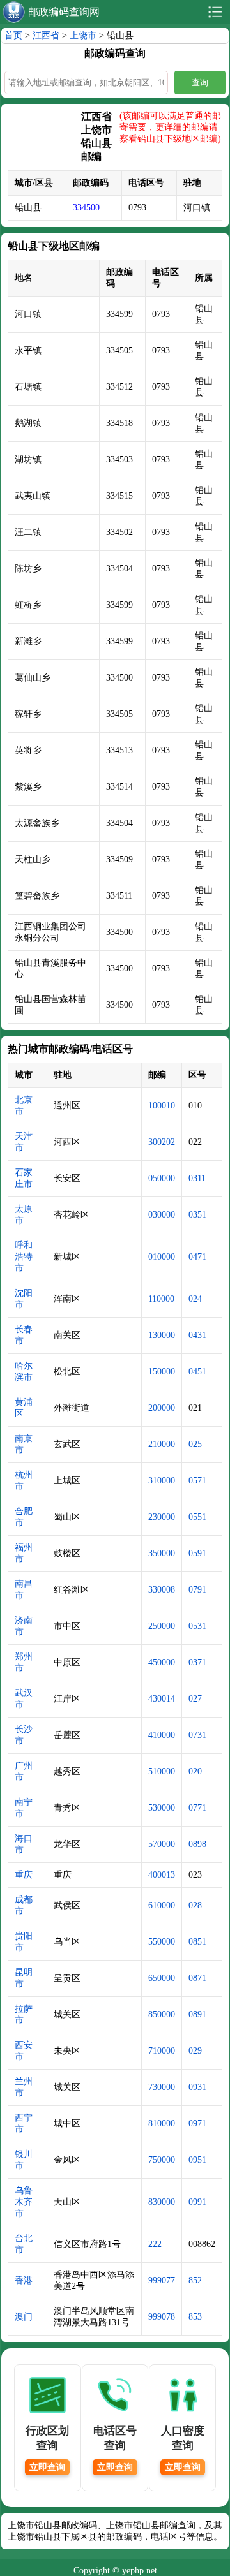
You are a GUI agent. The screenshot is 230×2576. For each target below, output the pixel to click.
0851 (197, 1942)
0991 (197, 2202)
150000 (162, 1372)
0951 (197, 2160)
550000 (162, 1942)
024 (195, 1299)
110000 (161, 1299)
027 (195, 1699)
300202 (162, 1142)
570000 (162, 1844)
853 (195, 2317)
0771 (197, 1808)
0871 (197, 1978)
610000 (162, 1905)
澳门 (24, 2317)
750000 (162, 2160)
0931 (197, 2087)
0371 (197, 1662)
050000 (162, 1178)
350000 (162, 1553)
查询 (200, 83)
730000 (162, 2087)
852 (195, 2280)
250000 (162, 1626)
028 (195, 1905)
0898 (197, 1844)
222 (155, 2244)
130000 (162, 1335)
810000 (162, 2123)
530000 (162, 1808)
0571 (197, 1481)
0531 (197, 1626)
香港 (24, 2280)
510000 (162, 1771)
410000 (162, 1735)
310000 (162, 1481)
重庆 (24, 1875)
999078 (162, 2317)
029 (195, 2051)
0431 (197, 1335)
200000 (162, 1408)
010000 (162, 1257)
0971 (197, 2123)
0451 (197, 1372)
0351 (197, 1215)
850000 (162, 2014)
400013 (162, 1875)
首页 (13, 35)
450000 (162, 1662)
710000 (162, 2051)
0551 (197, 1517)
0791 (197, 1590)
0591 (197, 1553)
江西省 (46, 35)
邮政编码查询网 (64, 12)
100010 (162, 1106)
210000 (162, 1444)
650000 (162, 1978)
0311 (197, 1178)
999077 (162, 2280)
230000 (162, 1517)
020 (195, 1771)
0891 (197, 2014)
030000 (162, 1215)
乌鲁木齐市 (24, 2202)
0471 (197, 1257)
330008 (162, 1590)
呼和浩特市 (24, 1257)
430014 (162, 1699)
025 (195, 1444)
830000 (162, 2202)
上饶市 (83, 35)
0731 (197, 1735)
